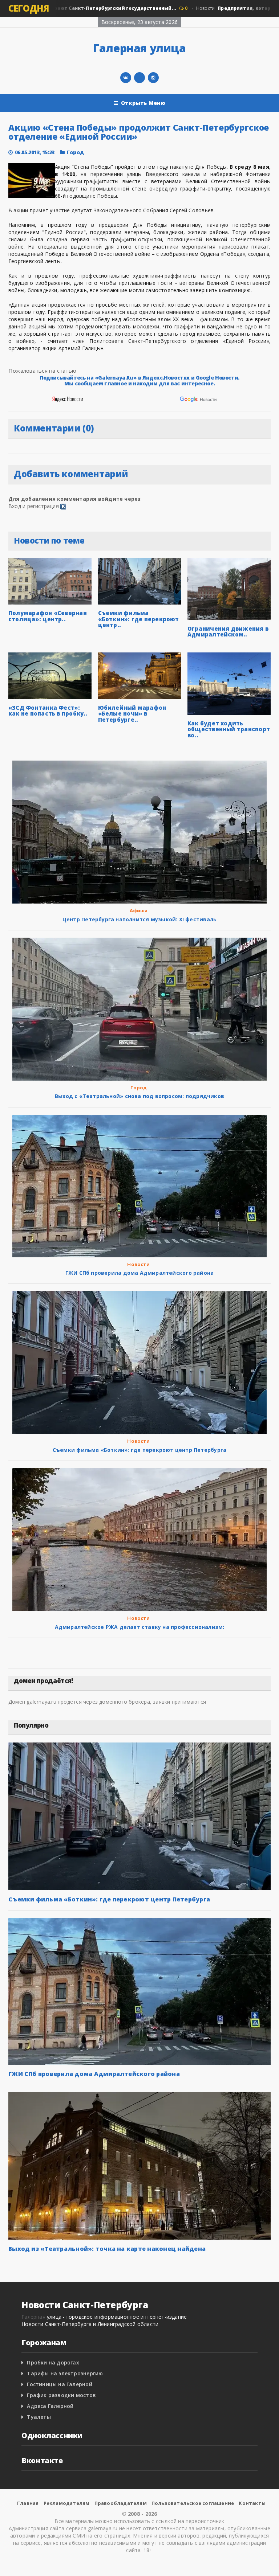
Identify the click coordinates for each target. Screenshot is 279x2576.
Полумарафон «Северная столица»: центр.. (48, 616)
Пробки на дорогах (53, 2362)
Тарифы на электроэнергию (65, 2373)
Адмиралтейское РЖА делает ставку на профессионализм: (140, 1627)
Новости (138, 1264)
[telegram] (139, 78)
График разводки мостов (61, 2395)
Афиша (139, 910)
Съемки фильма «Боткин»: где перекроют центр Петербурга (139, 1450)
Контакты (252, 2503)
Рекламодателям (67, 2503)
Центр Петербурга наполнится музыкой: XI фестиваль (139, 919)
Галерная (33, 2317)
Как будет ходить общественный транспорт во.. (229, 729)
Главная (28, 2503)
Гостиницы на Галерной (59, 2384)
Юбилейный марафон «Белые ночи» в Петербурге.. (132, 714)
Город (75, 152)
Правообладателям (121, 2503)
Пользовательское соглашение (193, 2503)
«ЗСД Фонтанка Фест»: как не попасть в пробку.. (48, 711)
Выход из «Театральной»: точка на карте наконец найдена (107, 2249)
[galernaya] (153, 78)
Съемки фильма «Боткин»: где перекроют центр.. (139, 619)
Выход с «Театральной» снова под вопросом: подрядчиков (139, 1096)
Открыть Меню (143, 103)
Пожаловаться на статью (42, 370)
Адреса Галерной (50, 2406)
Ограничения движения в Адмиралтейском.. (228, 632)
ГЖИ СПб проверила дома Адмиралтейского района (139, 1273)
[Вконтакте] (126, 78)
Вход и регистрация (34, 506)
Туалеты (39, 2417)
